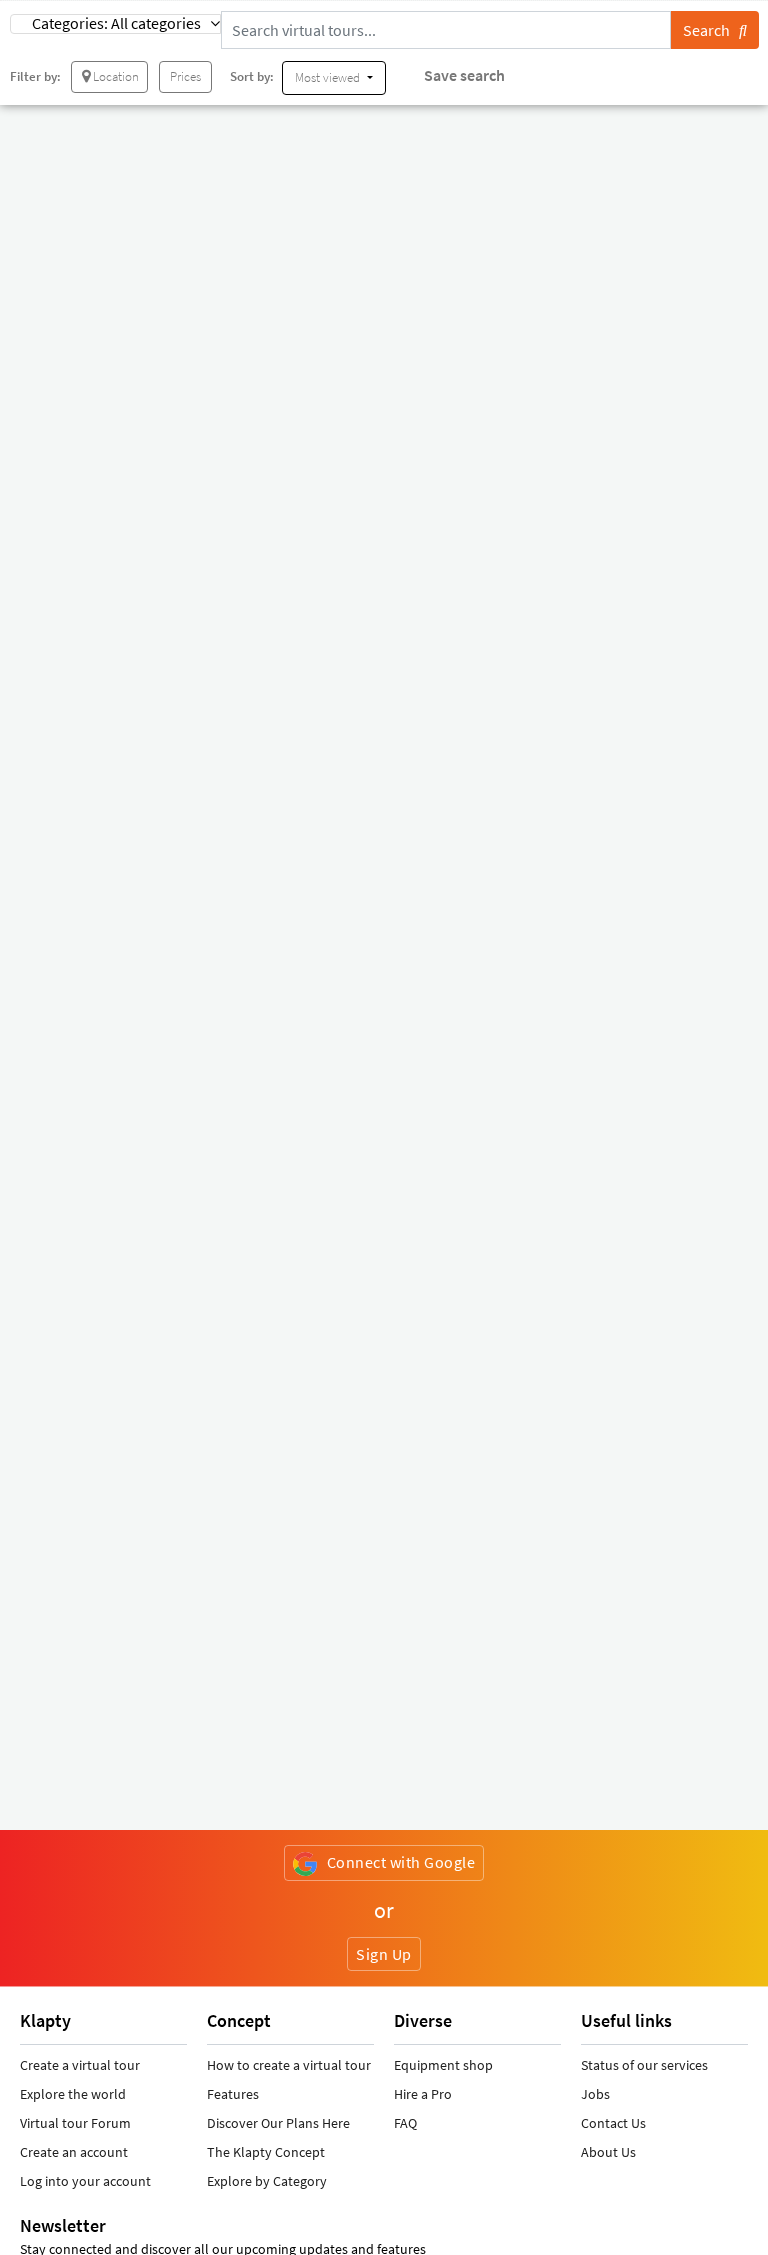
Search (711, 30)
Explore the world (73, 2094)
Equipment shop (443, 2065)
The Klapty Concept (266, 2152)
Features (233, 2094)
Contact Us (613, 2123)
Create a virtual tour (80, 2065)
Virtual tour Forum (75, 2123)
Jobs (595, 2094)
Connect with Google (401, 1862)
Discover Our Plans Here (278, 2123)
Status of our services (644, 2065)
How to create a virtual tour (289, 2065)
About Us (608, 2152)
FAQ (405, 2123)
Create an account (74, 2152)
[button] (115, 24)
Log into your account (85, 2181)
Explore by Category (267, 2181)
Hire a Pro (423, 2094)
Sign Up (384, 1954)
